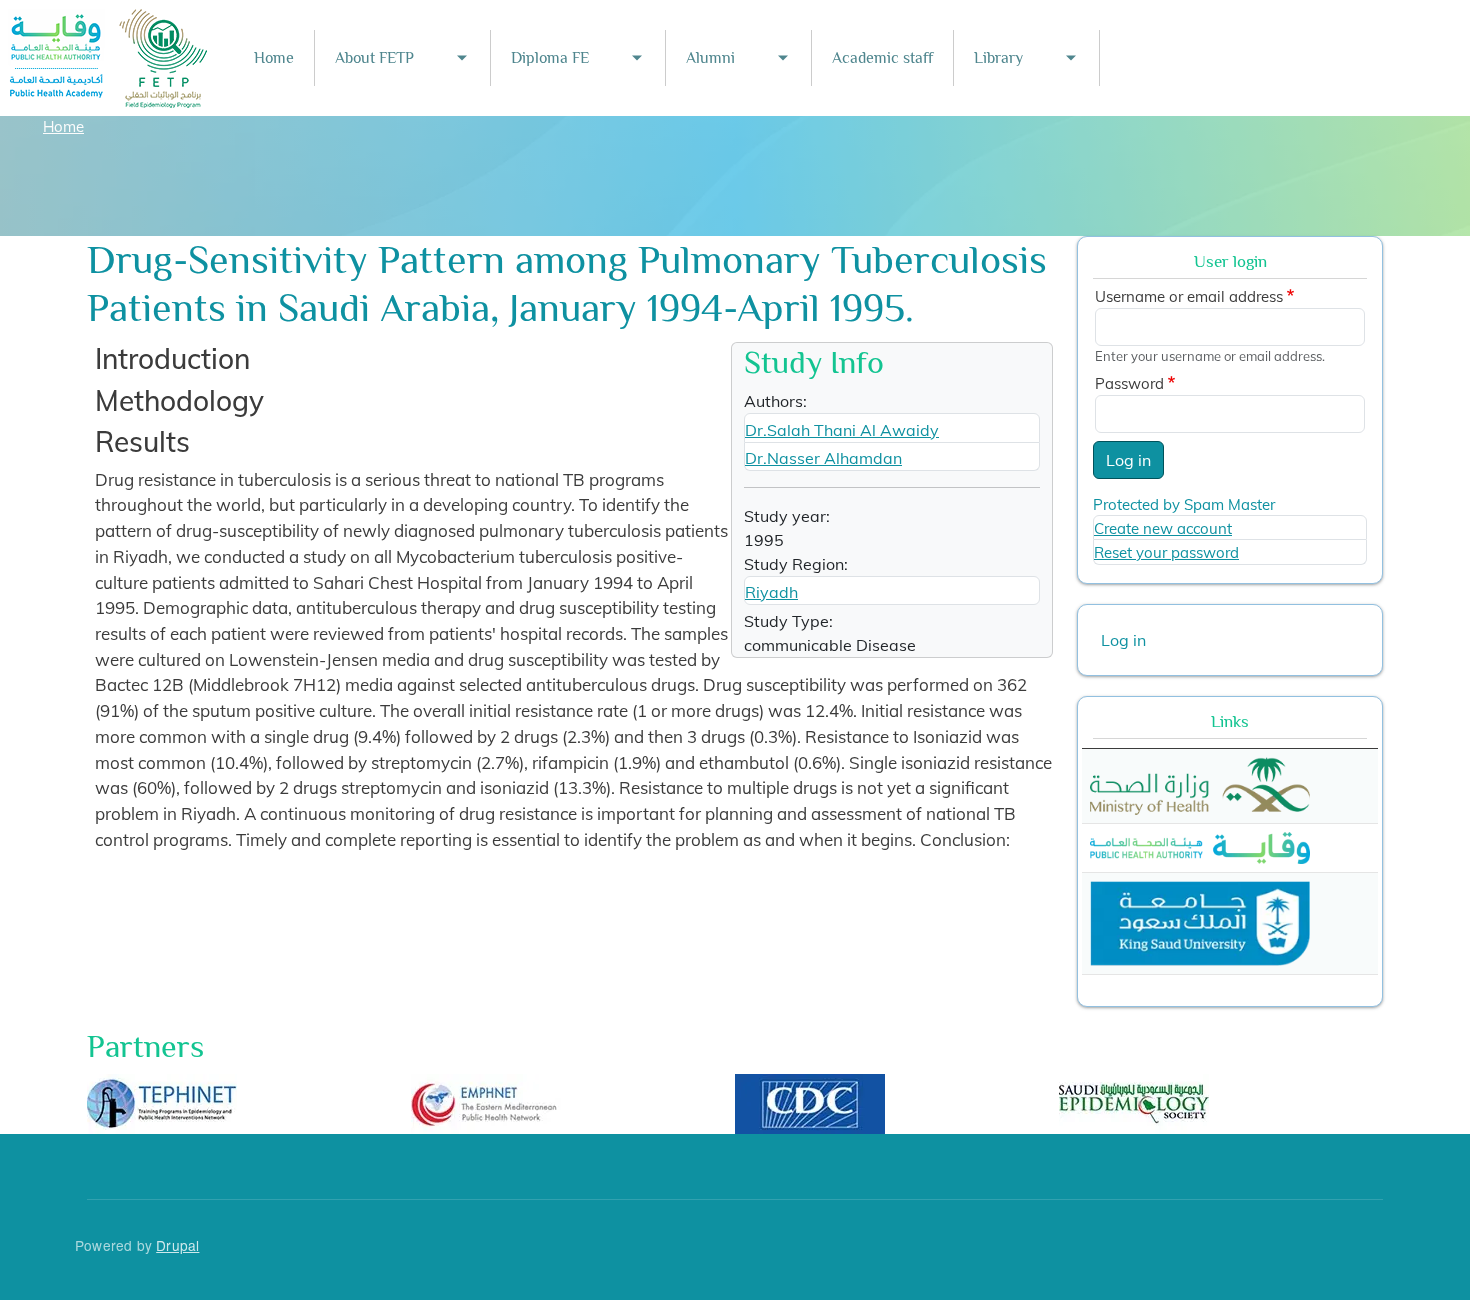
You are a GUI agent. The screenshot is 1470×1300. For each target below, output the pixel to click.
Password (1129, 383)
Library (998, 58)
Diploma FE (550, 58)
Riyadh (771, 592)
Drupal (177, 1245)
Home (274, 58)
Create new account (1163, 528)
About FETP (374, 58)
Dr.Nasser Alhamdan (823, 458)
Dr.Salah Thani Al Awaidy (842, 430)
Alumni (710, 58)
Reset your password (1166, 552)
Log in (1128, 460)
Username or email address (1189, 296)
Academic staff (882, 58)
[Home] (109, 22)
